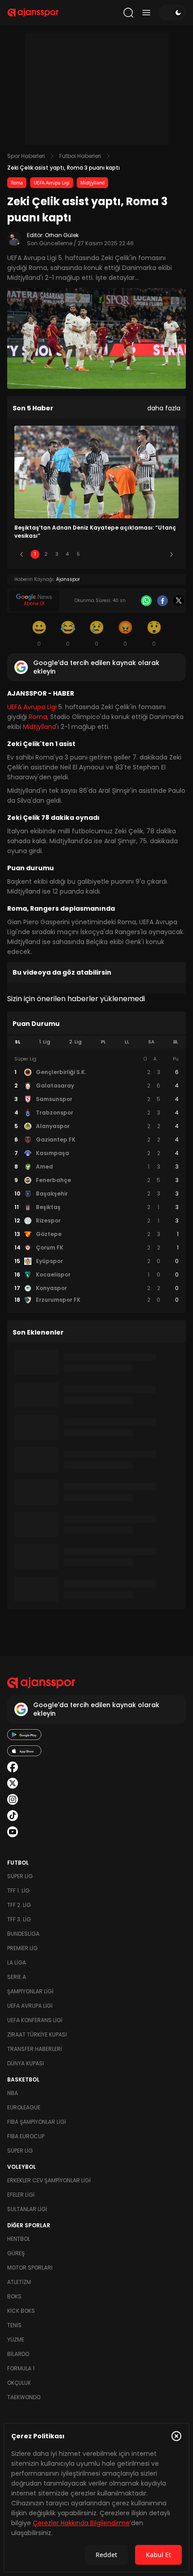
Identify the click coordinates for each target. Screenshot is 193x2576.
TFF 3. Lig (19, 1919)
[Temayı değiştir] (172, 13)
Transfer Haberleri (35, 2049)
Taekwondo (24, 2397)
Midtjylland (92, 183)
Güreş (16, 2253)
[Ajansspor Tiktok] (13, 1816)
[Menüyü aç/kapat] (146, 13)
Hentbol (19, 2239)
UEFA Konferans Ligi (35, 2020)
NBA (13, 2093)
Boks (14, 2296)
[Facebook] (162, 601)
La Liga (17, 1962)
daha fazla (164, 408)
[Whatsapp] (146, 601)
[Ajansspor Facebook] (13, 1767)
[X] (179, 601)
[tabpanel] (96, 1180)
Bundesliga (23, 1934)
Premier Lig (22, 1948)
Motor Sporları (30, 2268)
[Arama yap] (128, 13)
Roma (17, 183)
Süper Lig (20, 1876)
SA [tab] (151, 1042)
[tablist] (96, 1042)
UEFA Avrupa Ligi (52, 183)
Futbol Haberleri (80, 156)
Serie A (17, 1977)
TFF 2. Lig (19, 1905)
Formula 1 (21, 2368)
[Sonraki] (171, 554)
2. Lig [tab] (75, 1042)
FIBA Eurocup (26, 2136)
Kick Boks (21, 2311)
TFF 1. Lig (18, 1890)
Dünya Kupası (26, 2063)
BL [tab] (176, 1042)
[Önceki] (22, 554)
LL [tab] (127, 1042)
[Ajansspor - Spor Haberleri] (33, 13)
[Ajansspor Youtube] (13, 1832)
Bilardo (18, 2354)
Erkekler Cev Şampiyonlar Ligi (49, 2180)
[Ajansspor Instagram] (13, 1799)
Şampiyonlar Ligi (30, 1991)
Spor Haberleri (26, 156)
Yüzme (16, 2340)
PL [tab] (103, 1042)
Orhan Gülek (62, 235)
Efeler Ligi (21, 2195)
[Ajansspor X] (13, 1783)
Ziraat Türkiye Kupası (37, 2034)
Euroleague (24, 2107)
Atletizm (19, 2282)
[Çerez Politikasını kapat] (176, 2436)
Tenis (14, 2325)
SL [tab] (18, 1042)
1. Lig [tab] (45, 1042)
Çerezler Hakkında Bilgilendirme (81, 2523)
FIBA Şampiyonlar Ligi (37, 2122)
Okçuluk (19, 2383)
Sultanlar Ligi (27, 2209)
